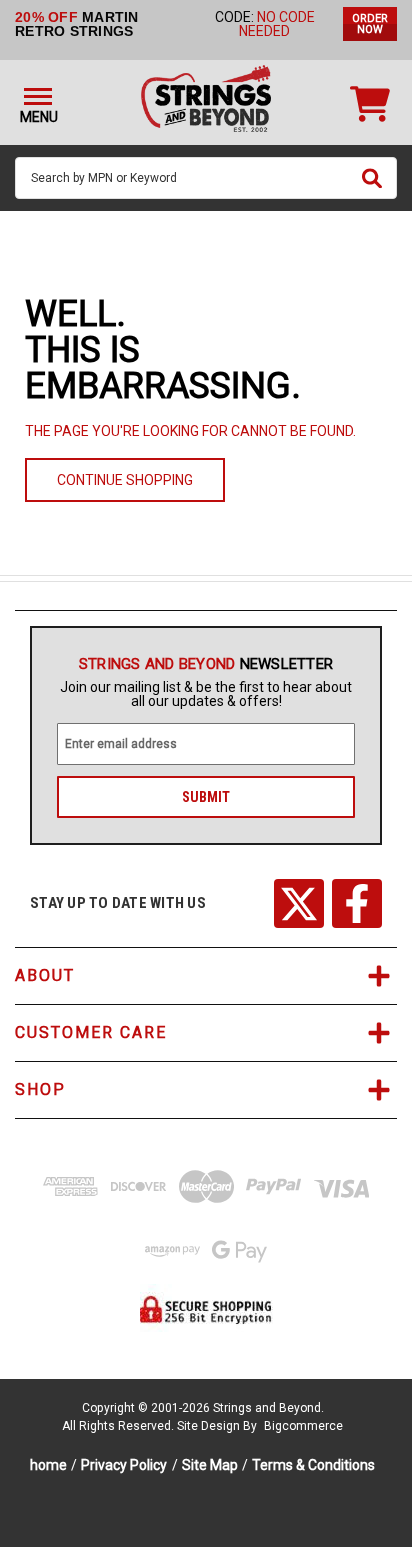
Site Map (210, 1465)
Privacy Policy (124, 1465)
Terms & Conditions (313, 1465)
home (48, 1465)
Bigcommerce (303, 1426)
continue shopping (125, 480)
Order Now (370, 24)
